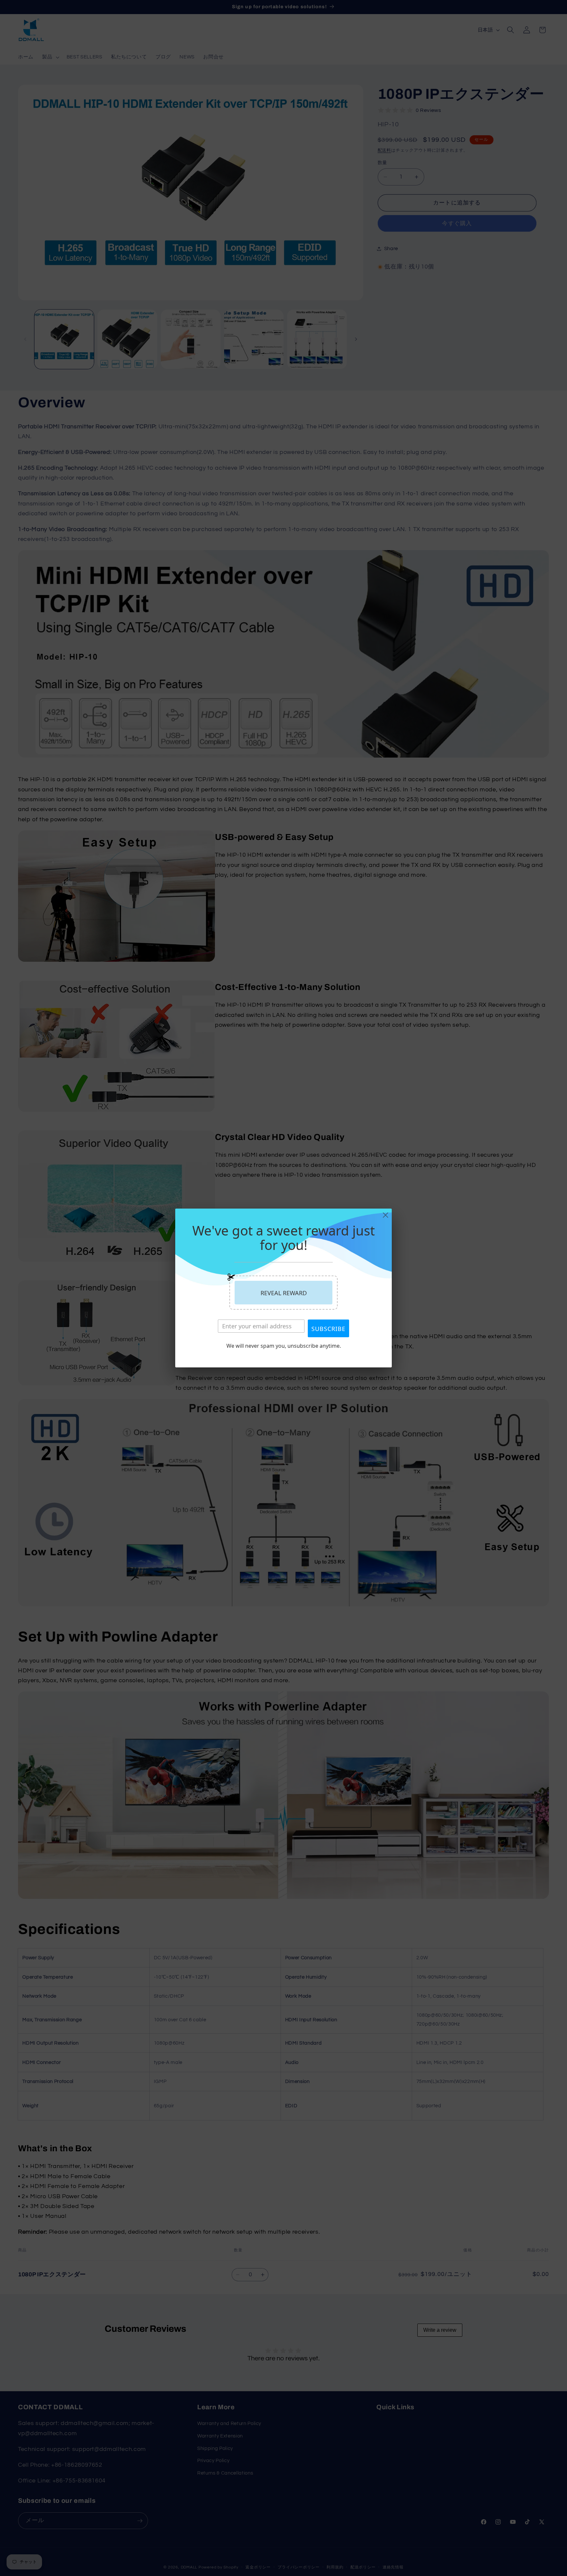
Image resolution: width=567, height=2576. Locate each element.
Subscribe (328, 1329)
